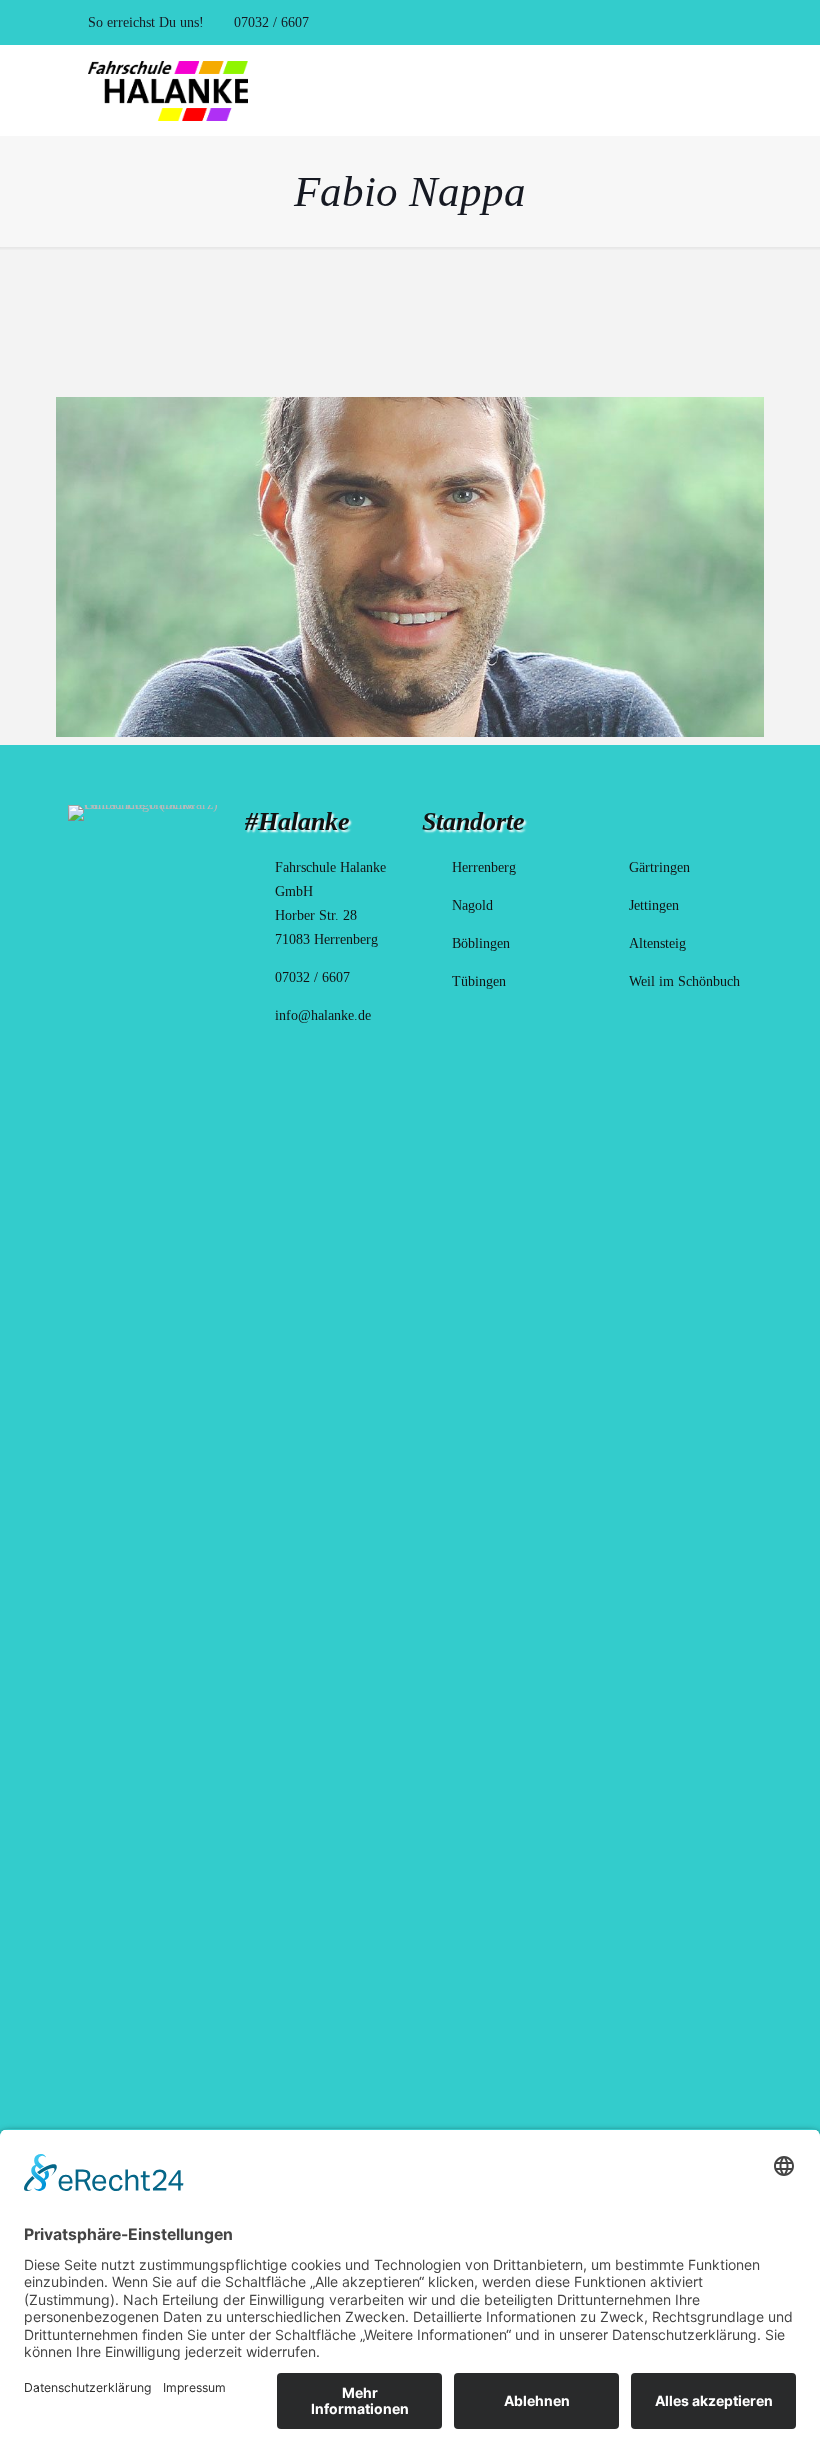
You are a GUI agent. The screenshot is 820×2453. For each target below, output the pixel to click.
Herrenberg (484, 867)
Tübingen (479, 981)
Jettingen (654, 905)
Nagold (472, 905)
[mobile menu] (720, 90)
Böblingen (481, 943)
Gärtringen (659, 867)
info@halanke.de (323, 1015)
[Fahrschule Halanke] (168, 90)
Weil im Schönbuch (684, 981)
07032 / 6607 (269, 22)
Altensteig (657, 943)
